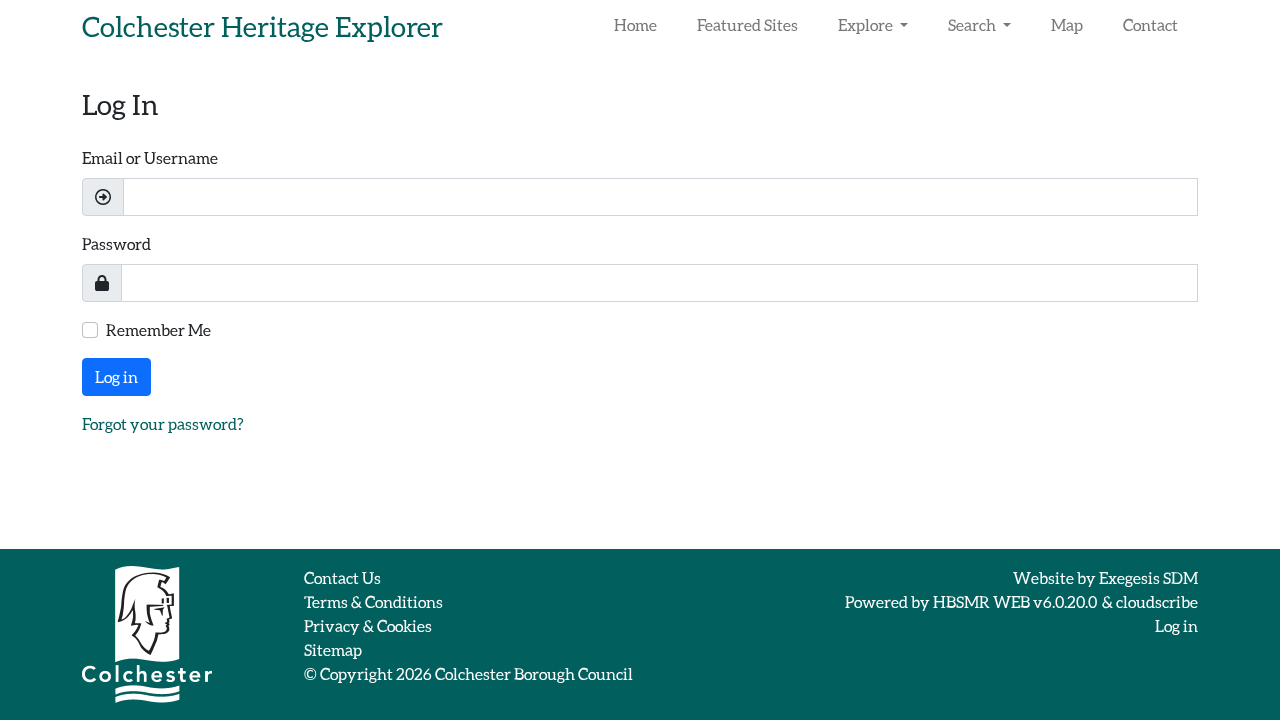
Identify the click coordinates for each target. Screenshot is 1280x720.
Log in (116, 376)
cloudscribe (1157, 601)
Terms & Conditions (373, 601)
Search (973, 24)
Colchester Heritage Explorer (262, 26)
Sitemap (333, 649)
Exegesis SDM (1148, 577)
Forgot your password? (163, 423)
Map (1067, 24)
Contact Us (342, 577)
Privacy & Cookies (368, 625)
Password (116, 243)
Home (635, 24)
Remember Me (158, 329)
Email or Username (150, 157)
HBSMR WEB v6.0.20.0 (1016, 601)
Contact (1150, 24)
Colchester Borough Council (534, 673)
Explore (867, 24)
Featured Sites (747, 24)
